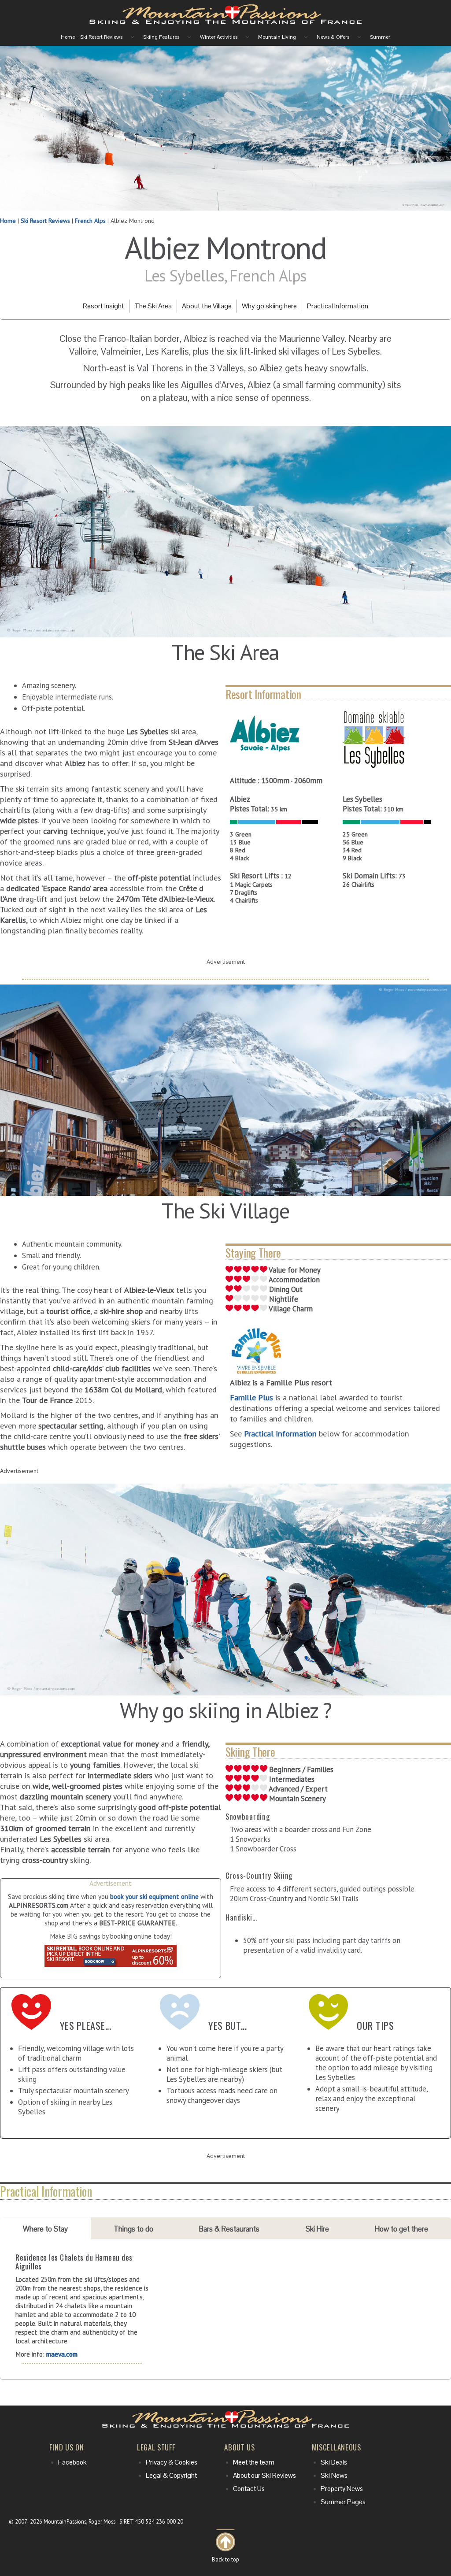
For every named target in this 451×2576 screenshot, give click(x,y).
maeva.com (62, 2354)
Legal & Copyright (171, 2476)
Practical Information (280, 1433)
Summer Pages (343, 2502)
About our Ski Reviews (264, 2476)
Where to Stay (45, 2229)
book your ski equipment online (154, 1896)
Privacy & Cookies (172, 2462)
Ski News (334, 2476)
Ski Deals (334, 2462)
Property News (342, 2489)
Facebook (72, 2462)
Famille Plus (251, 1397)
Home (8, 221)
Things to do (133, 2229)
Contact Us (249, 2489)
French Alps (90, 221)
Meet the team (254, 2462)
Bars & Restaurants (229, 2229)
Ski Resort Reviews (45, 221)
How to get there (401, 2229)
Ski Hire (317, 2229)
